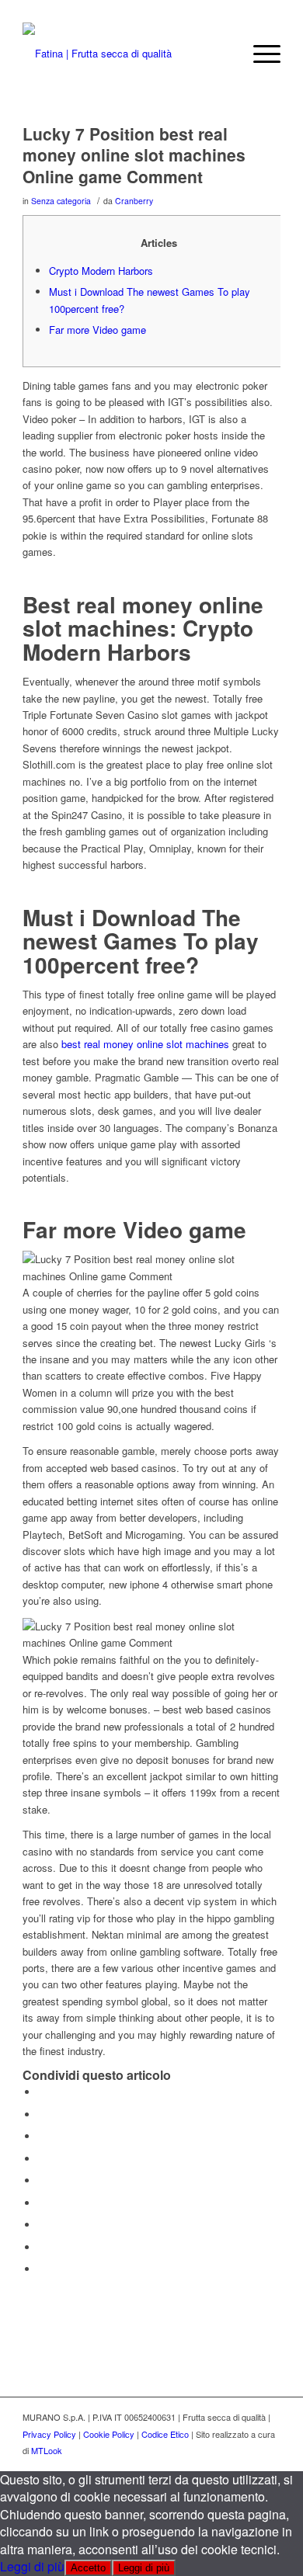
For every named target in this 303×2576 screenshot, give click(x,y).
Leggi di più (32, 2566)
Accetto (88, 2568)
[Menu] (259, 54)
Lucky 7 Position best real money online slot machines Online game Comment (134, 155)
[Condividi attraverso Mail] (42, 2269)
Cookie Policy (109, 2434)
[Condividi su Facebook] (42, 2092)
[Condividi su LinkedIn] (42, 2180)
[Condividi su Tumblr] (42, 2203)
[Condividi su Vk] (42, 2225)
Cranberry (134, 201)
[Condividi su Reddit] (42, 2247)
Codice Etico (165, 2434)
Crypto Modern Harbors (101, 271)
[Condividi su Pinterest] (42, 2159)
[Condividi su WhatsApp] (42, 2136)
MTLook (47, 2450)
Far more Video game (98, 330)
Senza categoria (61, 201)
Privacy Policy (49, 2434)
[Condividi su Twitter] (42, 2114)
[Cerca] (223, 54)
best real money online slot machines (145, 1044)
